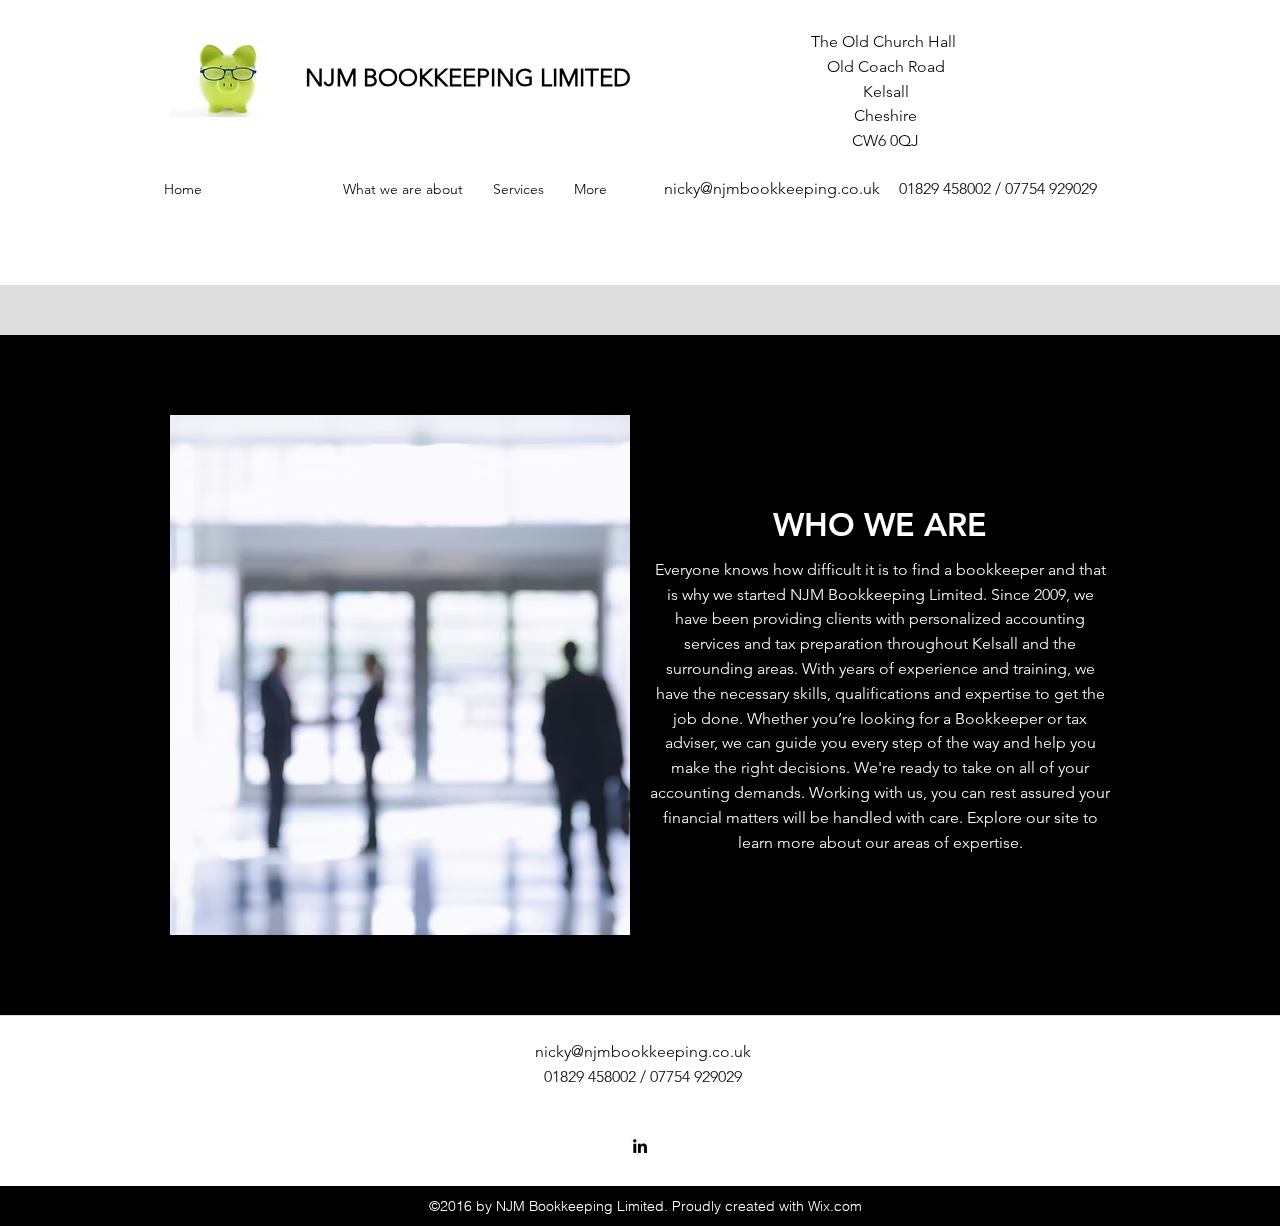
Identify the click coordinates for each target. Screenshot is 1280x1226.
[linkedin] (640, 1146)
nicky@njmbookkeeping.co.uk (772, 188)
